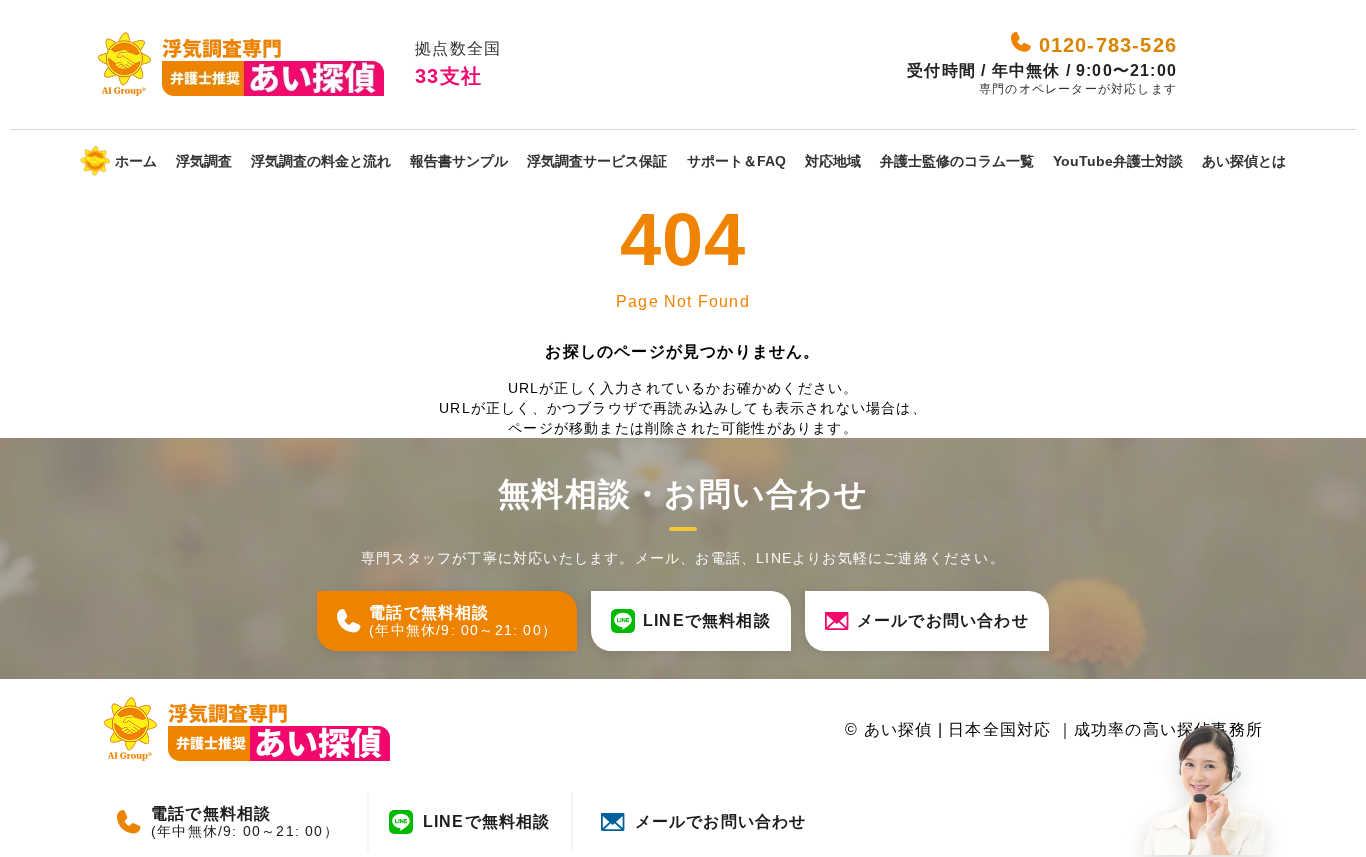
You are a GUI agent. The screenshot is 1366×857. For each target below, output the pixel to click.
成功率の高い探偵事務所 (1168, 729)
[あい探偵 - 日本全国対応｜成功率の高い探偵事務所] (240, 65)
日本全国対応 (1002, 729)
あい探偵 (898, 729)
